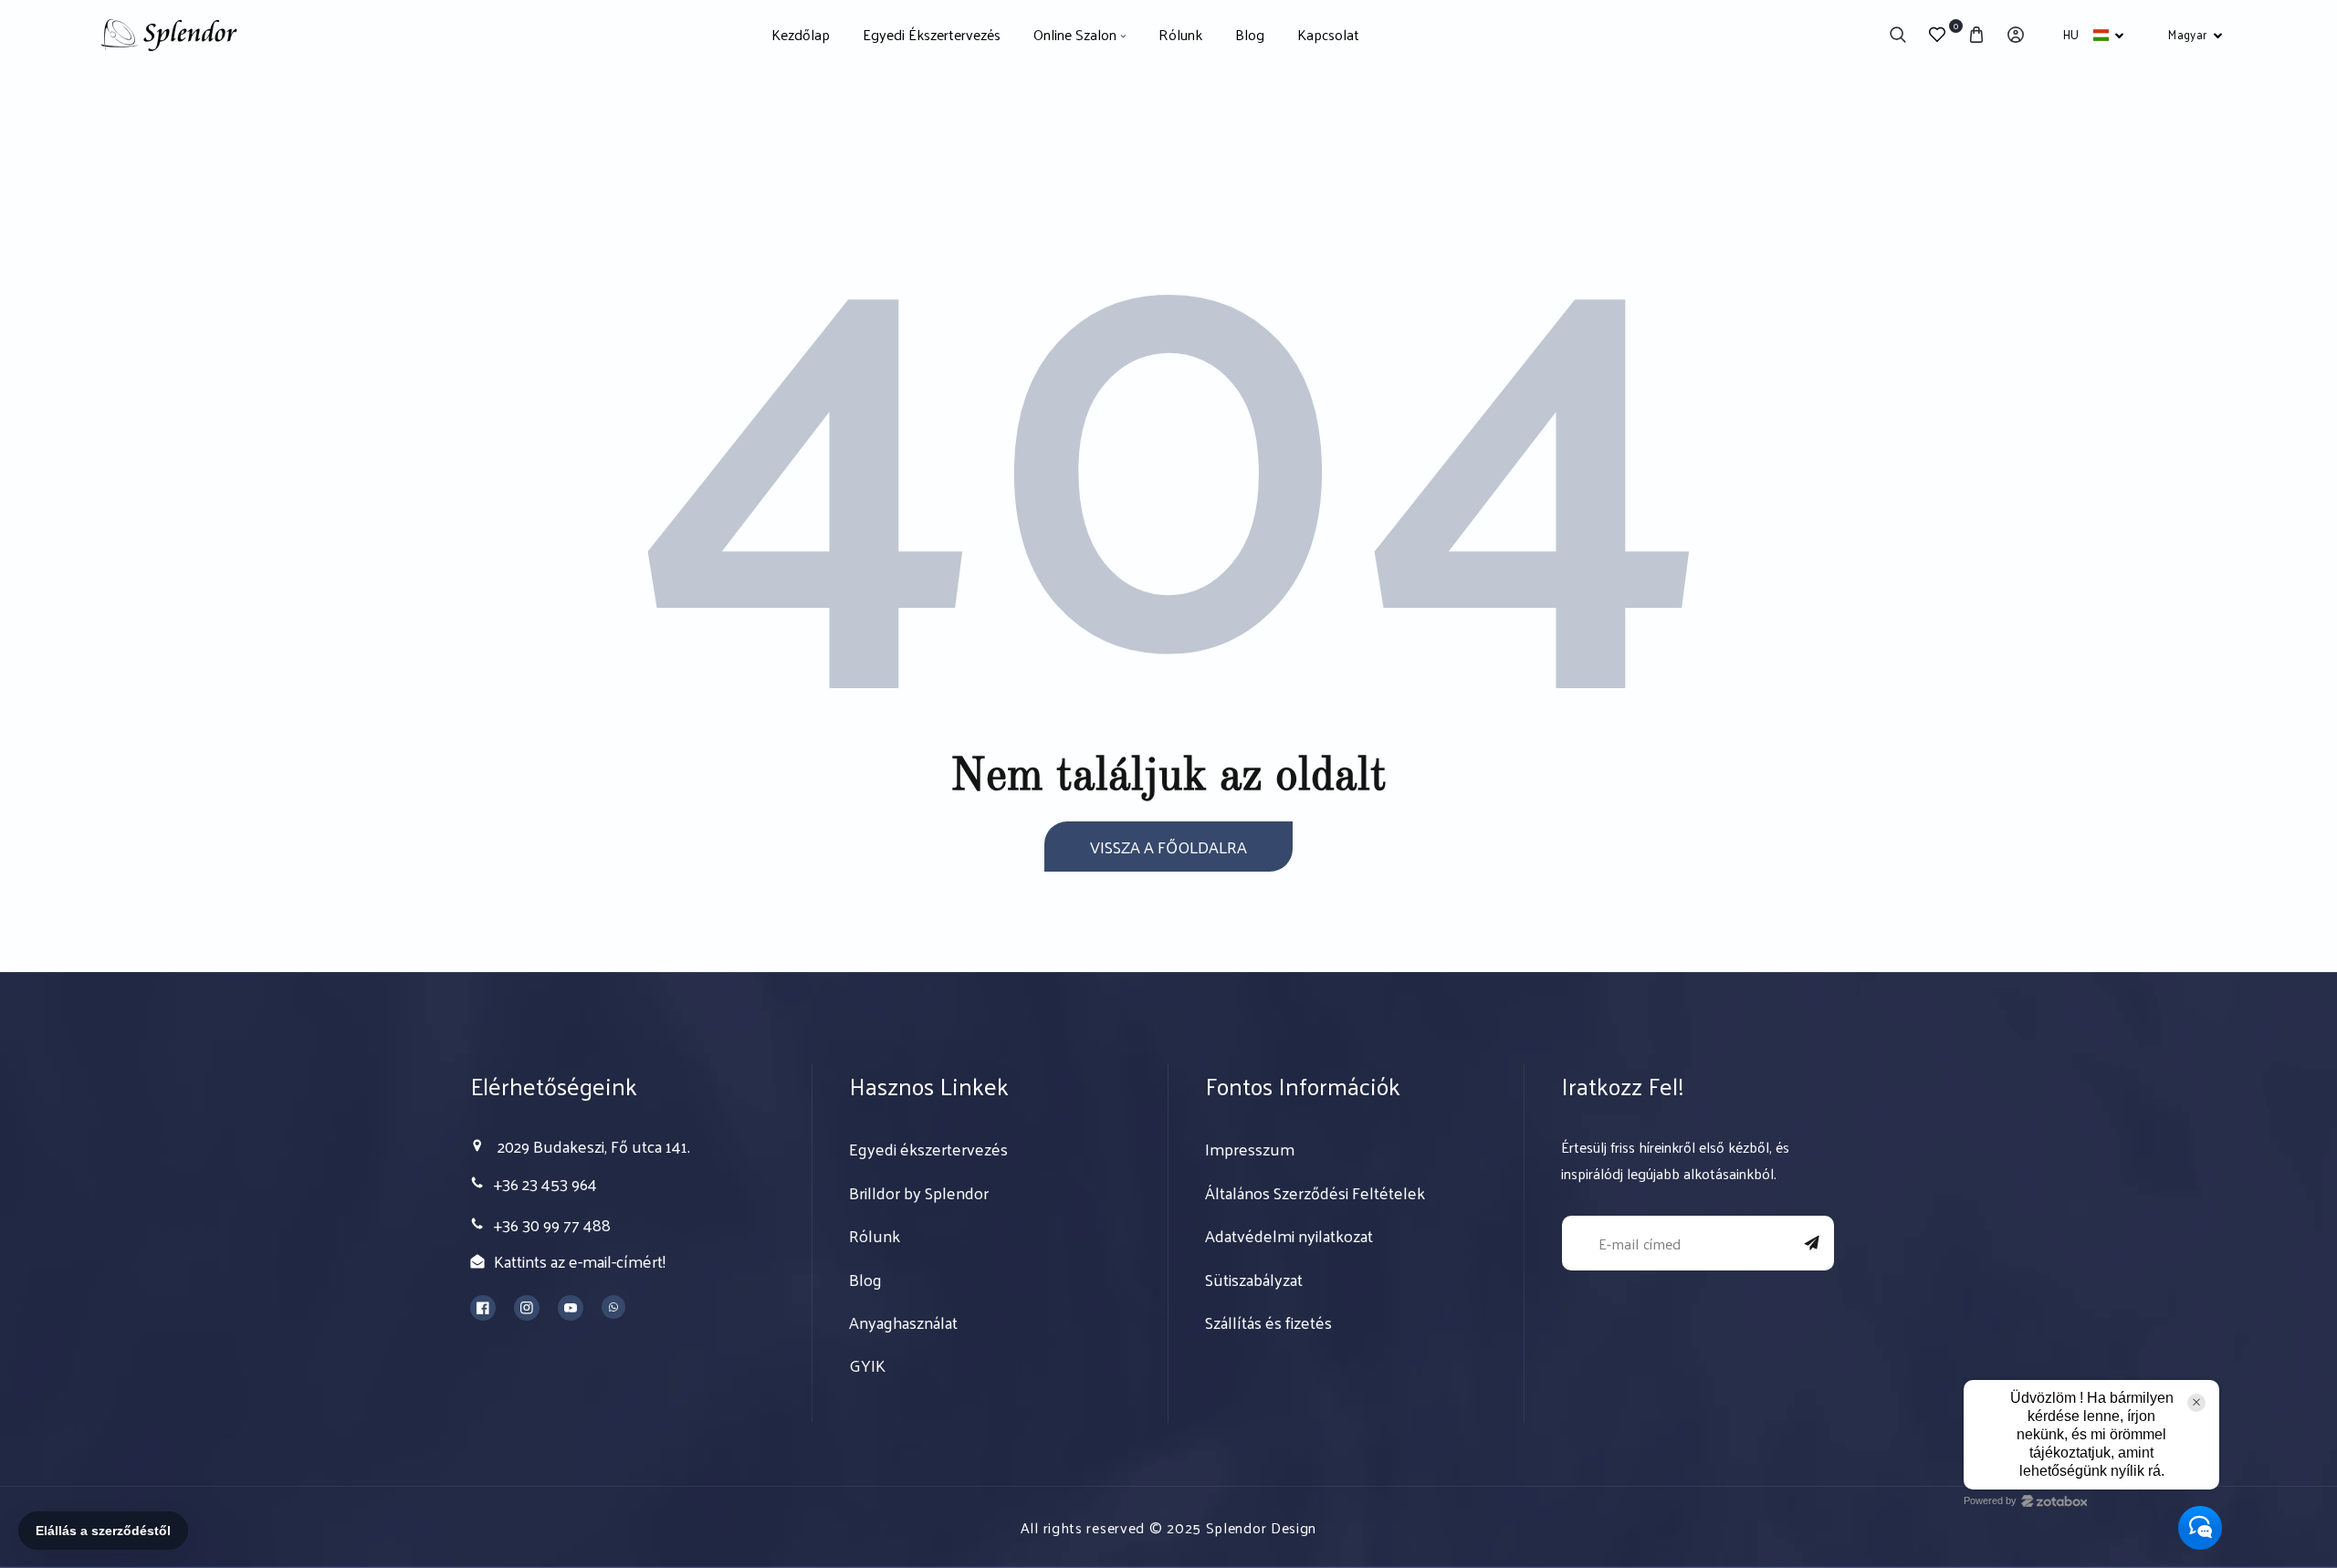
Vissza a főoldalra (1168, 847)
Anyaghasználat (903, 1322)
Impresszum (1250, 1149)
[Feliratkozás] (1812, 1243)
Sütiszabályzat (1254, 1280)
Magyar (2187, 34)
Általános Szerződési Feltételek (1315, 1193)
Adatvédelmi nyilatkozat (1289, 1236)
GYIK (867, 1365)
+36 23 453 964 (545, 1183)
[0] (1937, 35)
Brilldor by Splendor (919, 1193)
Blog (865, 1280)
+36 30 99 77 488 (552, 1224)
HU (2071, 34)
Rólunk (875, 1236)
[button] (1897, 35)
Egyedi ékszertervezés (928, 1149)
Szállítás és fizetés (1268, 1322)
